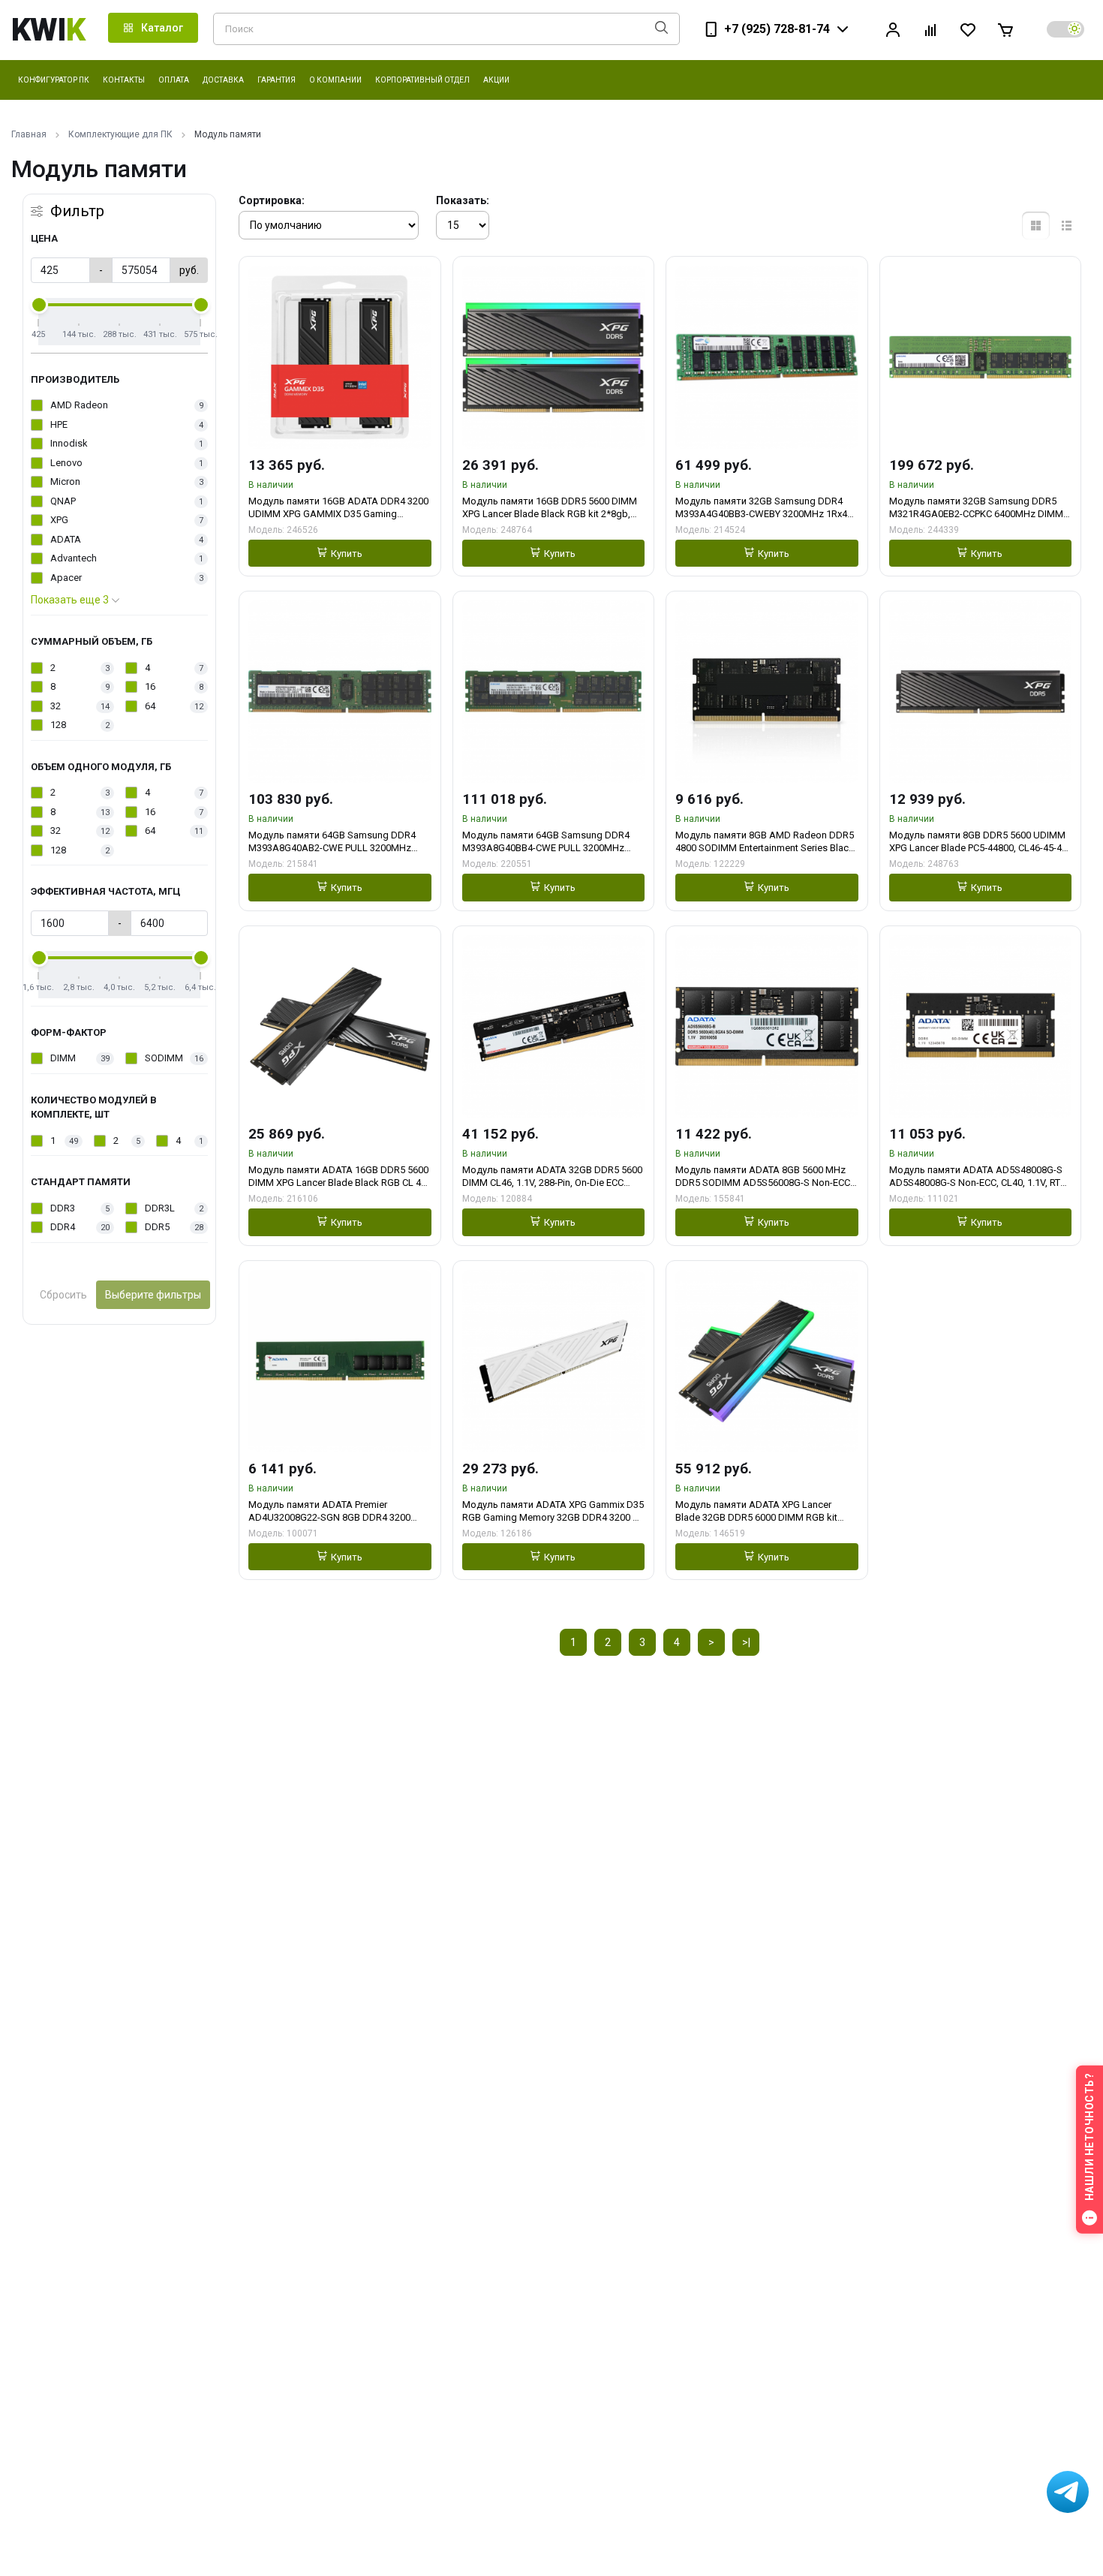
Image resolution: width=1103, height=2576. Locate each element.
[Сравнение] (930, 30)
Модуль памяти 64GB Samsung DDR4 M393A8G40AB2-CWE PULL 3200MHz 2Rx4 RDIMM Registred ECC (332, 842)
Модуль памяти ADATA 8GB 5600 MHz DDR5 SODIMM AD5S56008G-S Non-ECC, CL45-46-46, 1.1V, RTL (764, 1177)
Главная (29, 134)
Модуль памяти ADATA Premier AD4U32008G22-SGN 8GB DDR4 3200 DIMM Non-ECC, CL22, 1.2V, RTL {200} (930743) (329, 1511)
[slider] (39, 305)
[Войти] (893, 30)
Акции (496, 80)
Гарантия (277, 80)
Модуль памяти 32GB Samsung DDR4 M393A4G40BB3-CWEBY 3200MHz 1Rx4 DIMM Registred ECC (761, 508)
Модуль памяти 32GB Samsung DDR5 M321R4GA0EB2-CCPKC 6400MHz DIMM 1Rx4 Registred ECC (976, 508)
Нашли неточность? (1089, 2137)
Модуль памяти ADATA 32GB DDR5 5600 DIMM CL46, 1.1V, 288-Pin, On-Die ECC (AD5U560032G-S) (552, 1177)
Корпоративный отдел (422, 80)
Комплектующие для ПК (120, 134)
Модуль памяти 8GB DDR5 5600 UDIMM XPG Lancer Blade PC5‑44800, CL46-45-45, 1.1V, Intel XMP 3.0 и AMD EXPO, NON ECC (979, 842)
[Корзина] (1005, 30)
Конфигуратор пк (54, 80)
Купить (347, 554)
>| (746, 1642)
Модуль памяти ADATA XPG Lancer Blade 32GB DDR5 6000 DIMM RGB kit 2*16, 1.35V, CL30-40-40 (756, 1511)
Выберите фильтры (153, 1295)
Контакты (124, 80)
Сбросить (63, 1295)
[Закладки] (968, 30)
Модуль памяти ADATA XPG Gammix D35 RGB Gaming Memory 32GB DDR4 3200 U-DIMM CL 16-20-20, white (553, 1511)
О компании (335, 80)
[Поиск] (661, 29)
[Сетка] (1036, 226)
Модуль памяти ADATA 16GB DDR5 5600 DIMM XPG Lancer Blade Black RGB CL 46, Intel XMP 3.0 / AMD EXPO (338, 1177)
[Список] (1067, 226)
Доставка (223, 80)
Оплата (174, 80)
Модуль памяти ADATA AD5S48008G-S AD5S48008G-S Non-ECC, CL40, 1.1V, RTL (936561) (977, 1177)
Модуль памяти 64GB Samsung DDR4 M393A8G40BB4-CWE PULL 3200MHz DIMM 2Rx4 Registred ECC (546, 842)
